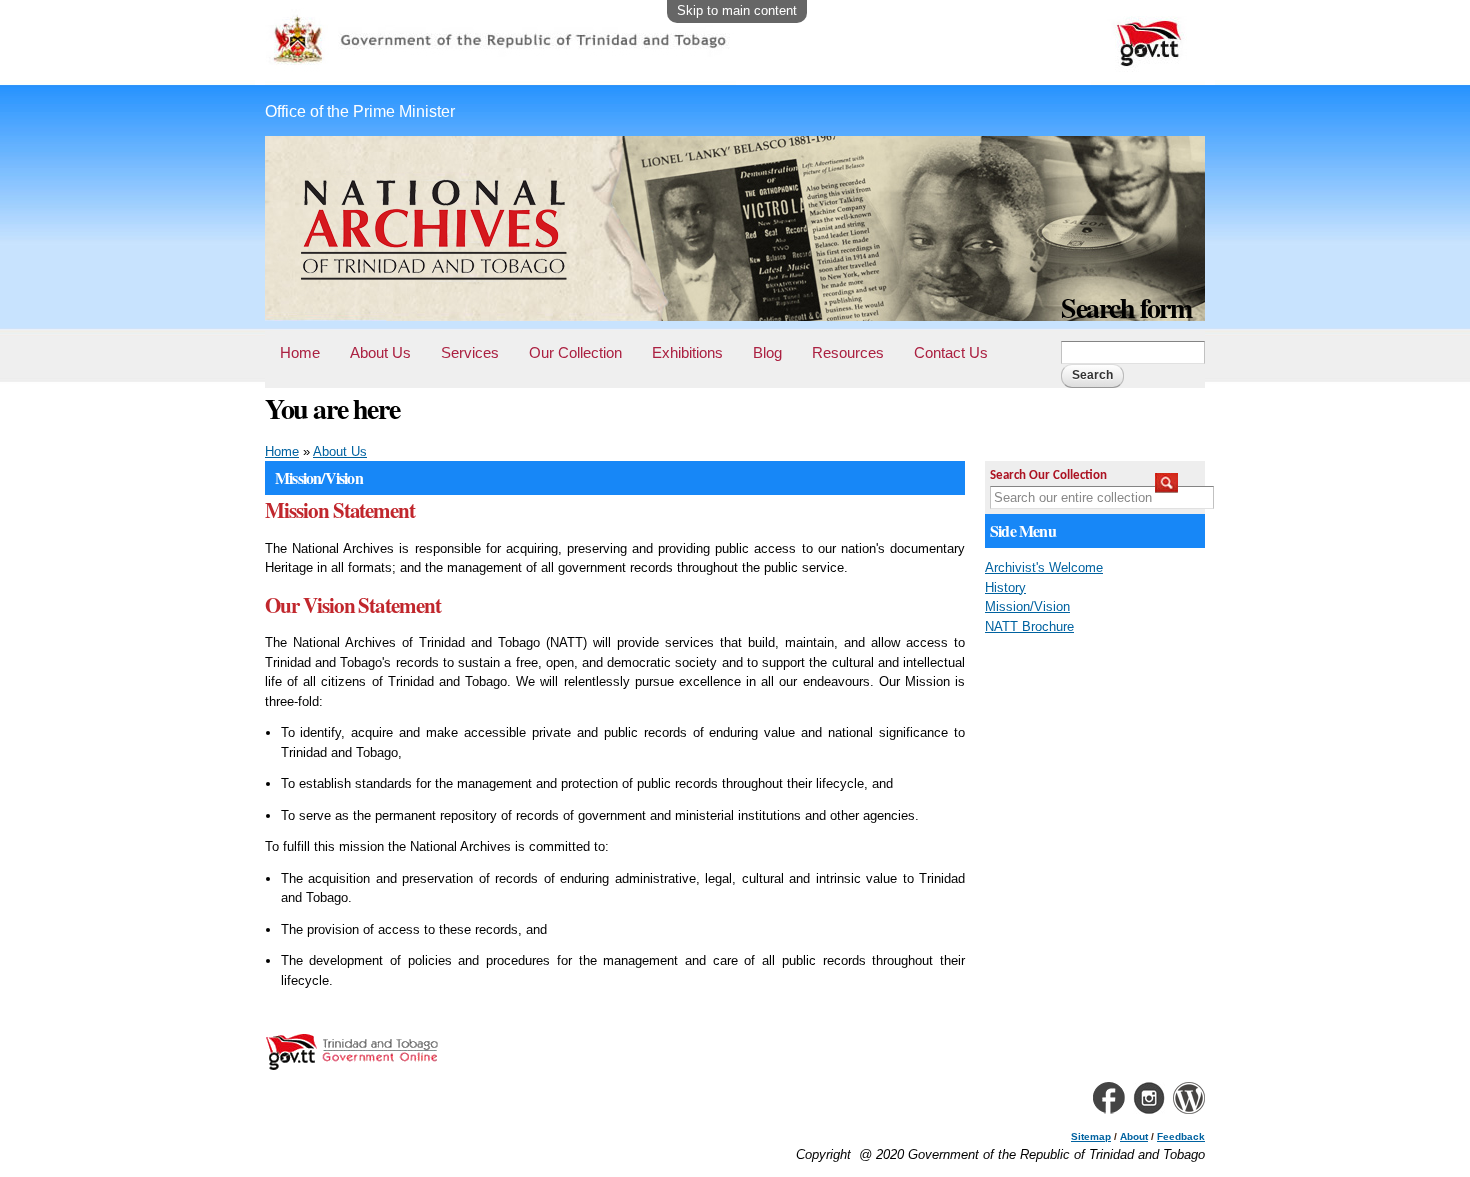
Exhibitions (687, 352)
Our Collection (575, 352)
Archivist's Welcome (1044, 567)
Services (470, 352)
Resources (848, 352)
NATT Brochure (1029, 626)
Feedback (1181, 1136)
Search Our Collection (1048, 475)
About (1134, 1136)
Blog (767, 352)
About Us (380, 352)
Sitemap (1091, 1136)
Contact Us (951, 352)
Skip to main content (737, 10)
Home (300, 352)
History (1005, 587)
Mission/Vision (1027, 606)
